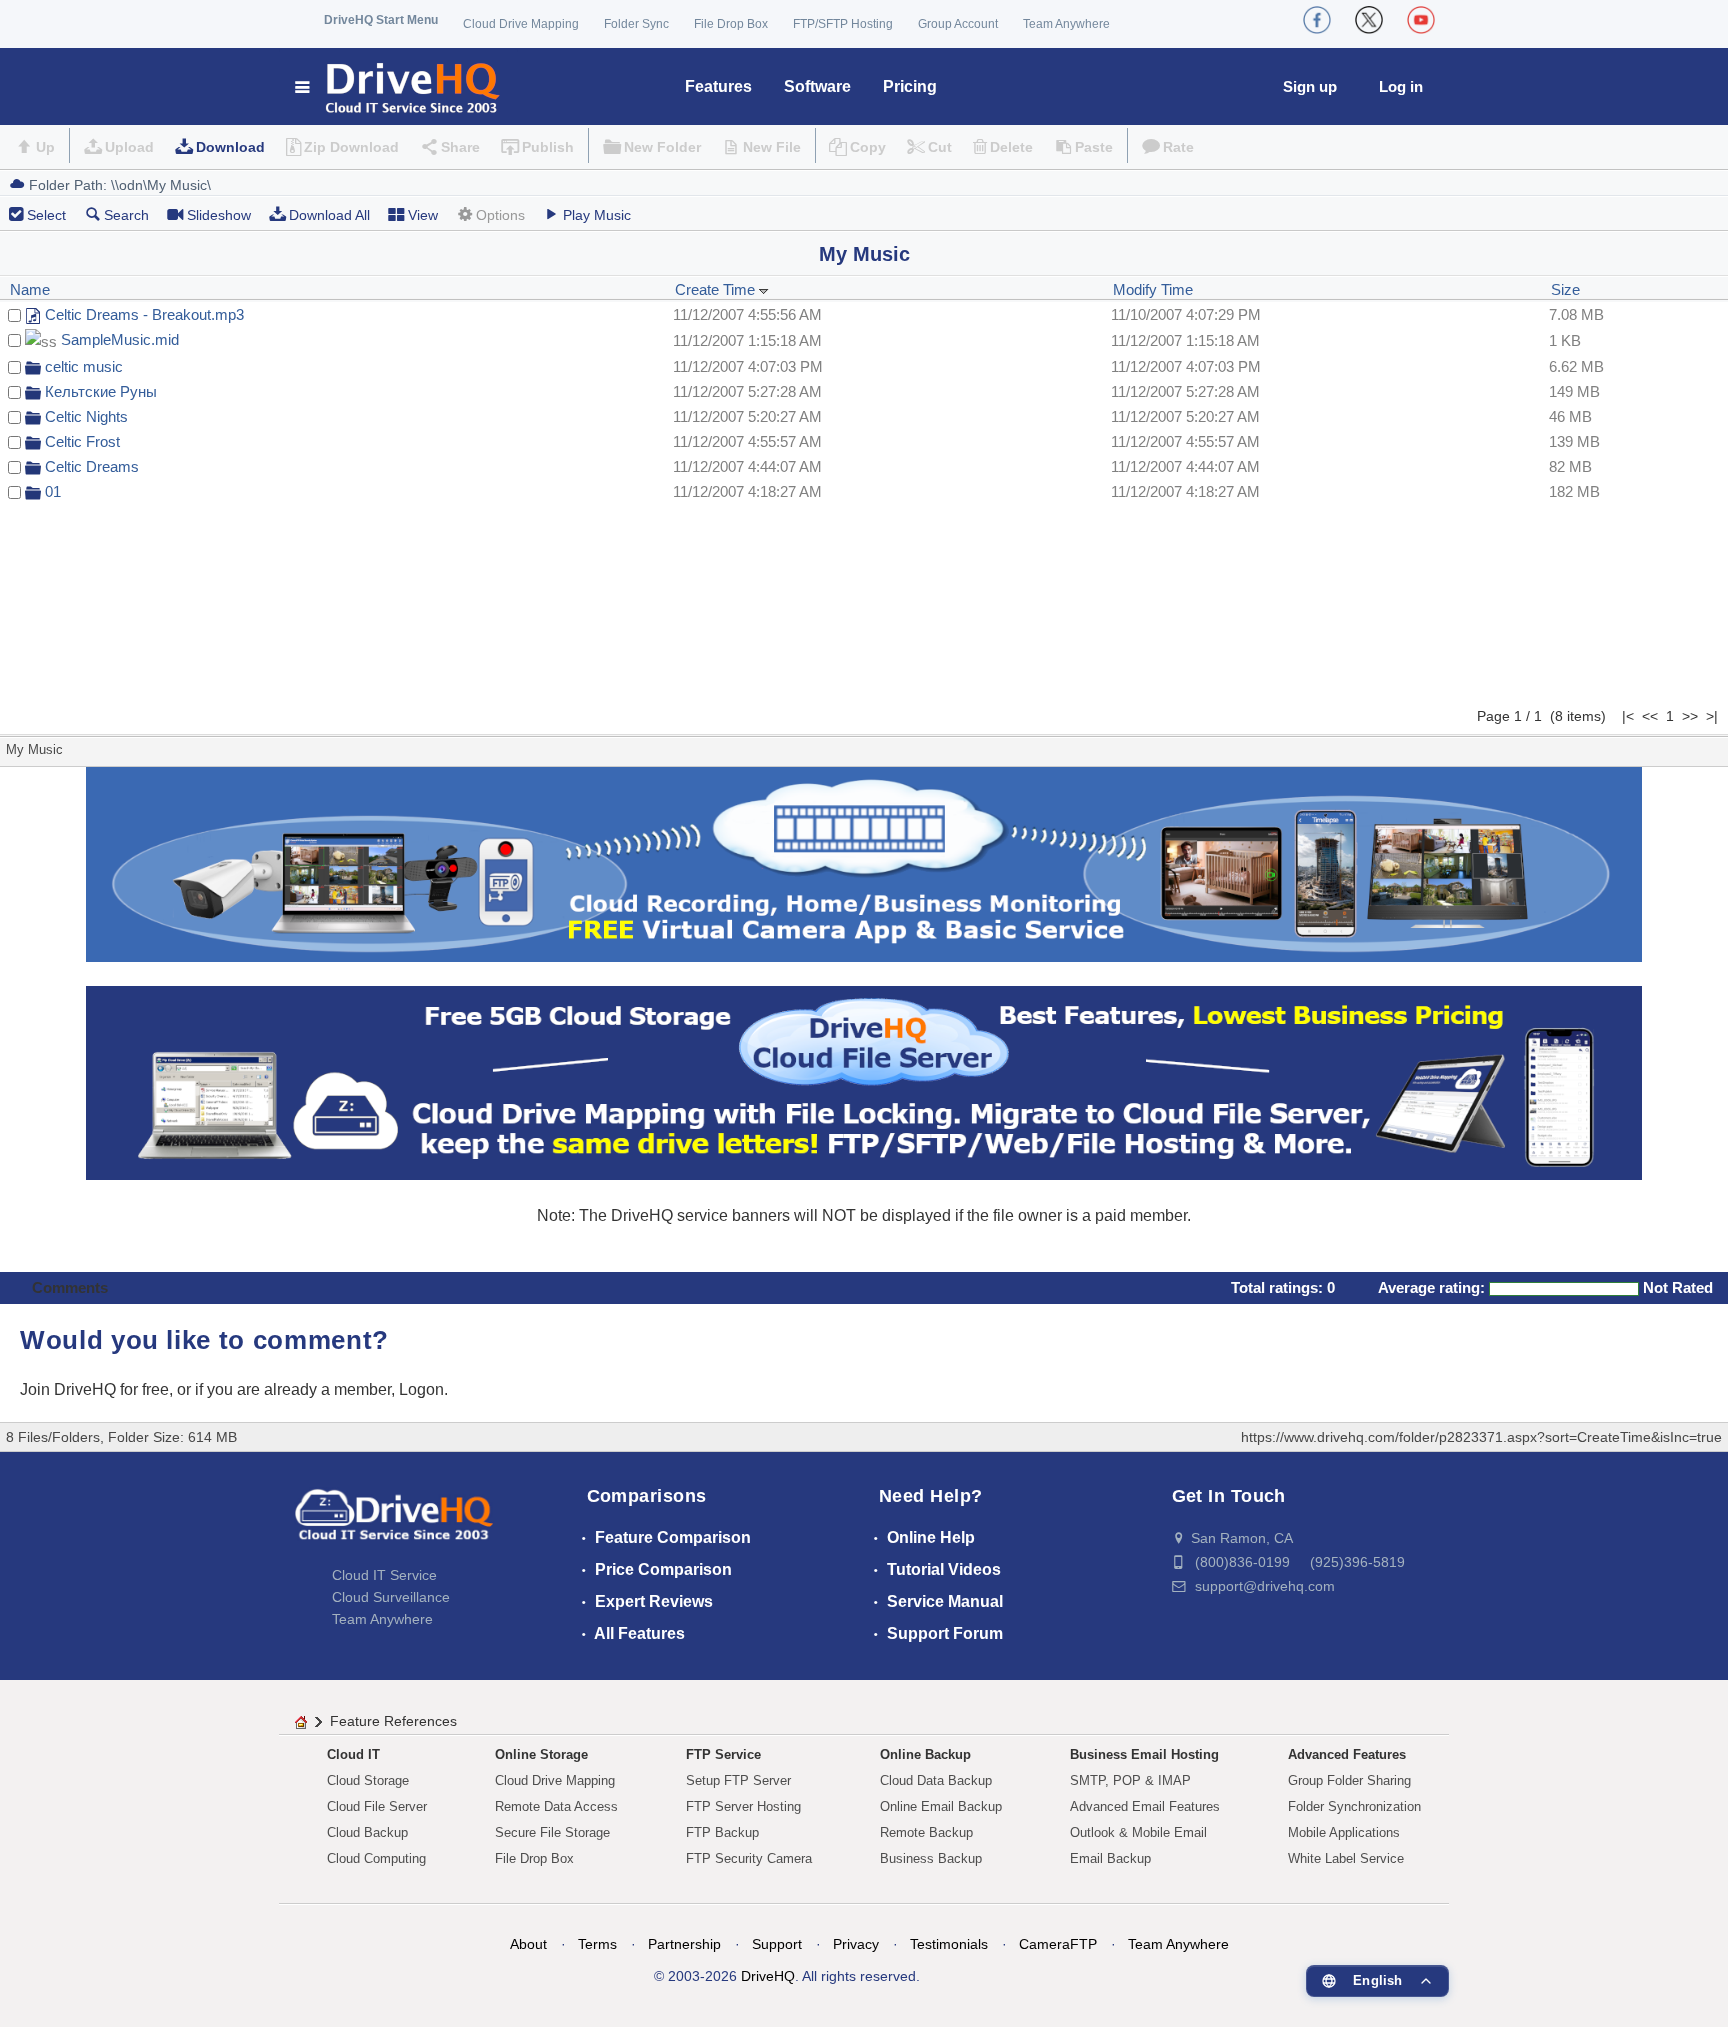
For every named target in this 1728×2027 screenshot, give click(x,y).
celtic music (84, 366)
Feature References (393, 1721)
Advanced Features (1347, 1754)
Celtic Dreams (92, 466)
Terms (597, 1944)
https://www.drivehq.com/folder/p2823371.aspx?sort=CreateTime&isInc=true (1481, 1437)
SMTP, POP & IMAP (1130, 1780)
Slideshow (219, 215)
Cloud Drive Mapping (521, 24)
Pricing (910, 86)
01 (53, 491)
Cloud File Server (377, 1806)
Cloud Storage (368, 1780)
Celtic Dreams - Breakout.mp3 (144, 314)
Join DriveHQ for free (94, 1389)
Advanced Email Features (1145, 1806)
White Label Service (1346, 1858)
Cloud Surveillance (391, 1597)
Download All (329, 215)
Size (1565, 289)
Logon (421, 1389)
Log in (1401, 86)
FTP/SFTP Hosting (843, 24)
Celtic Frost (82, 441)
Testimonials (949, 1944)
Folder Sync (636, 24)
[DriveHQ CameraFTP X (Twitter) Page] (1369, 20)
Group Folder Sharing (1349, 1780)
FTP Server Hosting (743, 1806)
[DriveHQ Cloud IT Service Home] (398, 86)
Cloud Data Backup (936, 1780)
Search (126, 215)
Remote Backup (926, 1832)
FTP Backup (722, 1832)
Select (46, 215)
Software (817, 86)
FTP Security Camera (749, 1858)
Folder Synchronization (1354, 1806)
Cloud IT (353, 1754)
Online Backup (925, 1754)
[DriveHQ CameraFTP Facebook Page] (1317, 20)
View (423, 215)
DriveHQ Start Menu (381, 20)
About (528, 1944)
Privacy (856, 1944)
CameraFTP (1058, 1944)
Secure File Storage (552, 1832)
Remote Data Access (556, 1806)
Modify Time (1153, 289)
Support (777, 1944)
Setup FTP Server (738, 1780)
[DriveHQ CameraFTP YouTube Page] (1421, 20)
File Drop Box (731, 24)
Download (230, 147)
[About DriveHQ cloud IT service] (394, 1524)
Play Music (597, 215)
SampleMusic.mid (120, 339)
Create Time (717, 289)
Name (30, 289)
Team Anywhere (1066, 24)
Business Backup (931, 1858)
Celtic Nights (86, 416)
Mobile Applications (1344, 1832)
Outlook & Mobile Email (1138, 1832)
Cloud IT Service (384, 1575)
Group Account (958, 24)
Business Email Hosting (1144, 1754)
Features (718, 86)
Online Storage (541, 1754)
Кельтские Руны (101, 391)
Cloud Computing (376, 1858)
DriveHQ (768, 1976)
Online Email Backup (941, 1806)
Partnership (684, 1944)
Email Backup (1110, 1858)
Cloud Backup (367, 1832)
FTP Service (723, 1754)
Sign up (1310, 86)
